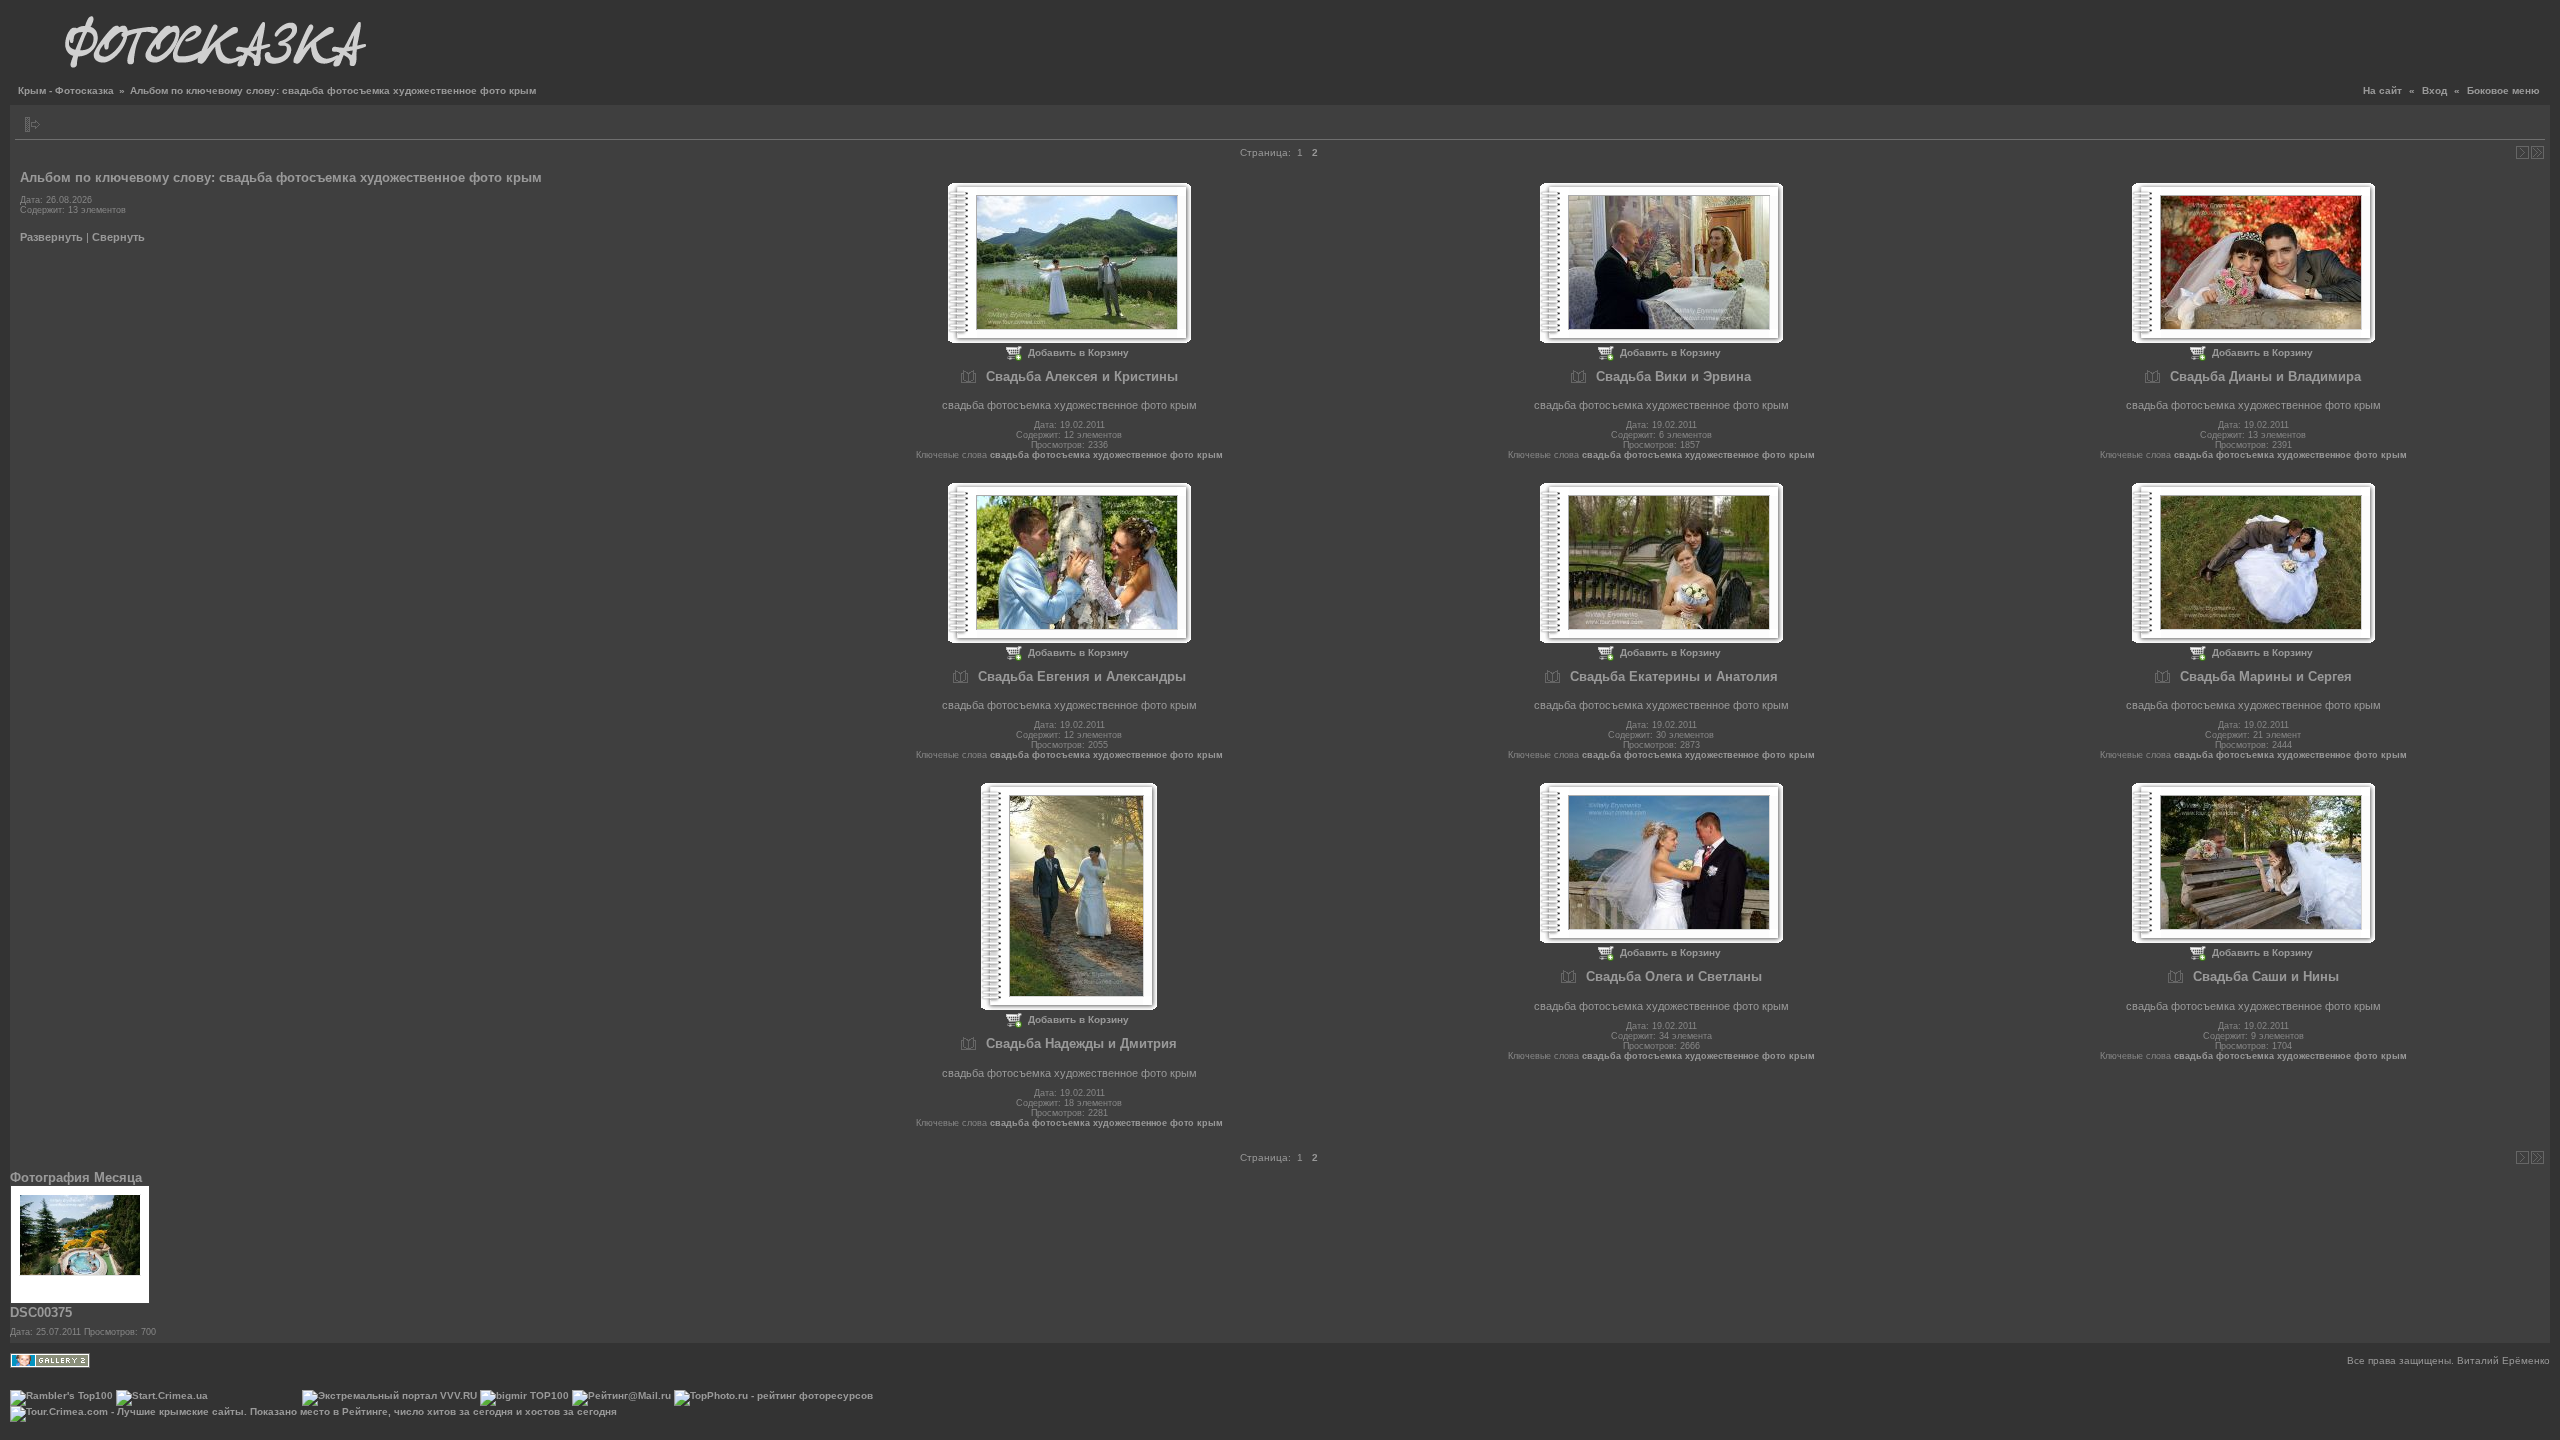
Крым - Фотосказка (66, 90)
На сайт (2382, 90)
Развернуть (51, 237)
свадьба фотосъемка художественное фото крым (1106, 455)
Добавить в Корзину (1078, 352)
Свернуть (118, 237)
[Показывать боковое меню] (32, 124)
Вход (2434, 90)
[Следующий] (2522, 152)
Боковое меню (2503, 90)
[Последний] (2537, 152)
